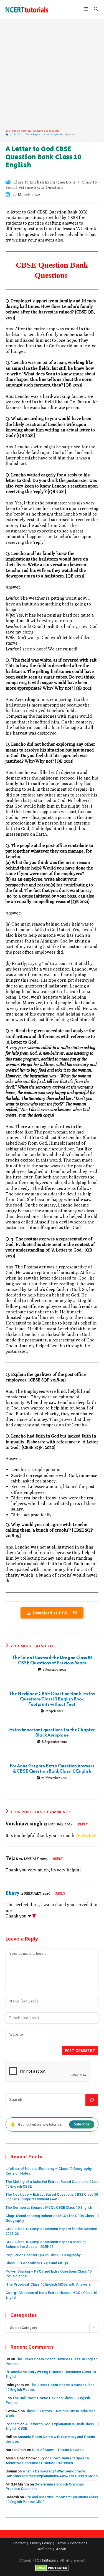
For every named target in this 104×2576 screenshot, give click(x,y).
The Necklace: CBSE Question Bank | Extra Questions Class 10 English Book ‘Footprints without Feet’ (52, 1699)
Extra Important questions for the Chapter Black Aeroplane (52, 1732)
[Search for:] (94, 9)
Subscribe (82, 2124)
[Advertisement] (52, 74)
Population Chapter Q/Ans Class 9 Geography (43, 2255)
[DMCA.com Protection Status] (52, 2568)
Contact (20, 2543)
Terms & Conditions (72, 2543)
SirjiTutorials (50, 2561)
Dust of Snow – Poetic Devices (58, 2450)
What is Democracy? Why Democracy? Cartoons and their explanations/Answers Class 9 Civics (52, 2474)
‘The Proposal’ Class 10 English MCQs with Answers (48, 2284)
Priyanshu (14, 2372)
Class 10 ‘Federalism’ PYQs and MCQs (37, 2263)
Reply (83, 1824)
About (61, 2549)
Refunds (45, 2549)
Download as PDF (55, 1613)
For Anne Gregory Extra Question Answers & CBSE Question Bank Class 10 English (52, 1768)
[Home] (7, 135)
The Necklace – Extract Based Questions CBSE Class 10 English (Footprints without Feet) (52, 2197)
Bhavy (12, 1893)
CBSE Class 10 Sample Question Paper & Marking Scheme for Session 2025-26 (46, 2244)
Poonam (12, 2424)
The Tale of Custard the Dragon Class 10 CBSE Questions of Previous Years (52, 1660)
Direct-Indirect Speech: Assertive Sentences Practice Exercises (48, 2461)
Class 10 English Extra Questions (59, 135)
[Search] (92, 2100)
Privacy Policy (41, 2543)
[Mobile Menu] (87, 9)
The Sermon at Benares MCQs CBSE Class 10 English (49, 2207)
